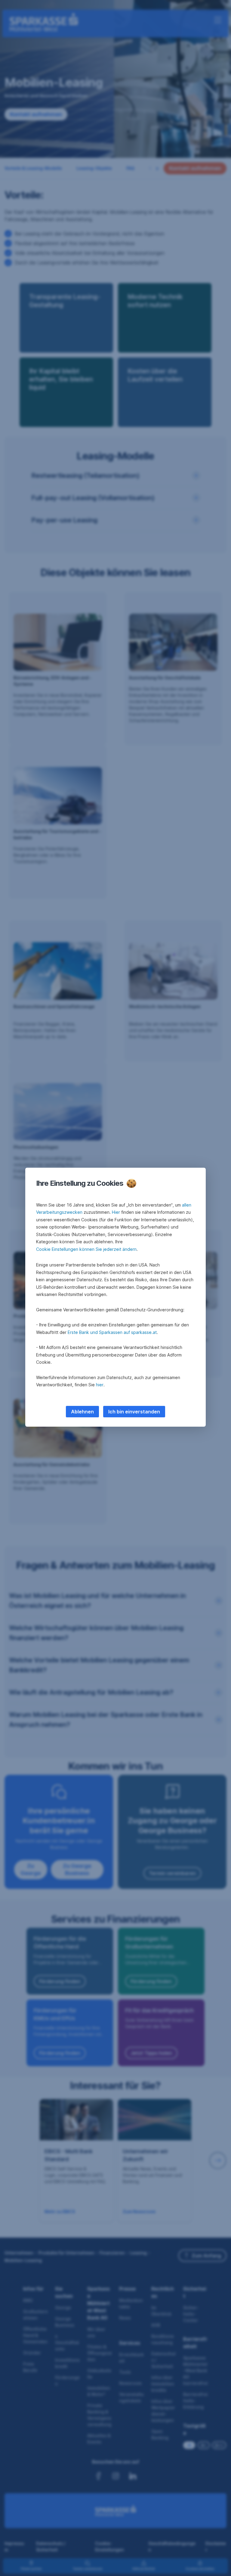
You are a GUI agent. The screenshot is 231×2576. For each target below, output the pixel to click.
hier (100, 1385)
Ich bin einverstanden (134, 1412)
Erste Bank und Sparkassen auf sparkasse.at (112, 1332)
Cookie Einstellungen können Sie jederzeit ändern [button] (86, 1249)
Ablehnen (82, 1412)
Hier (116, 1212)
